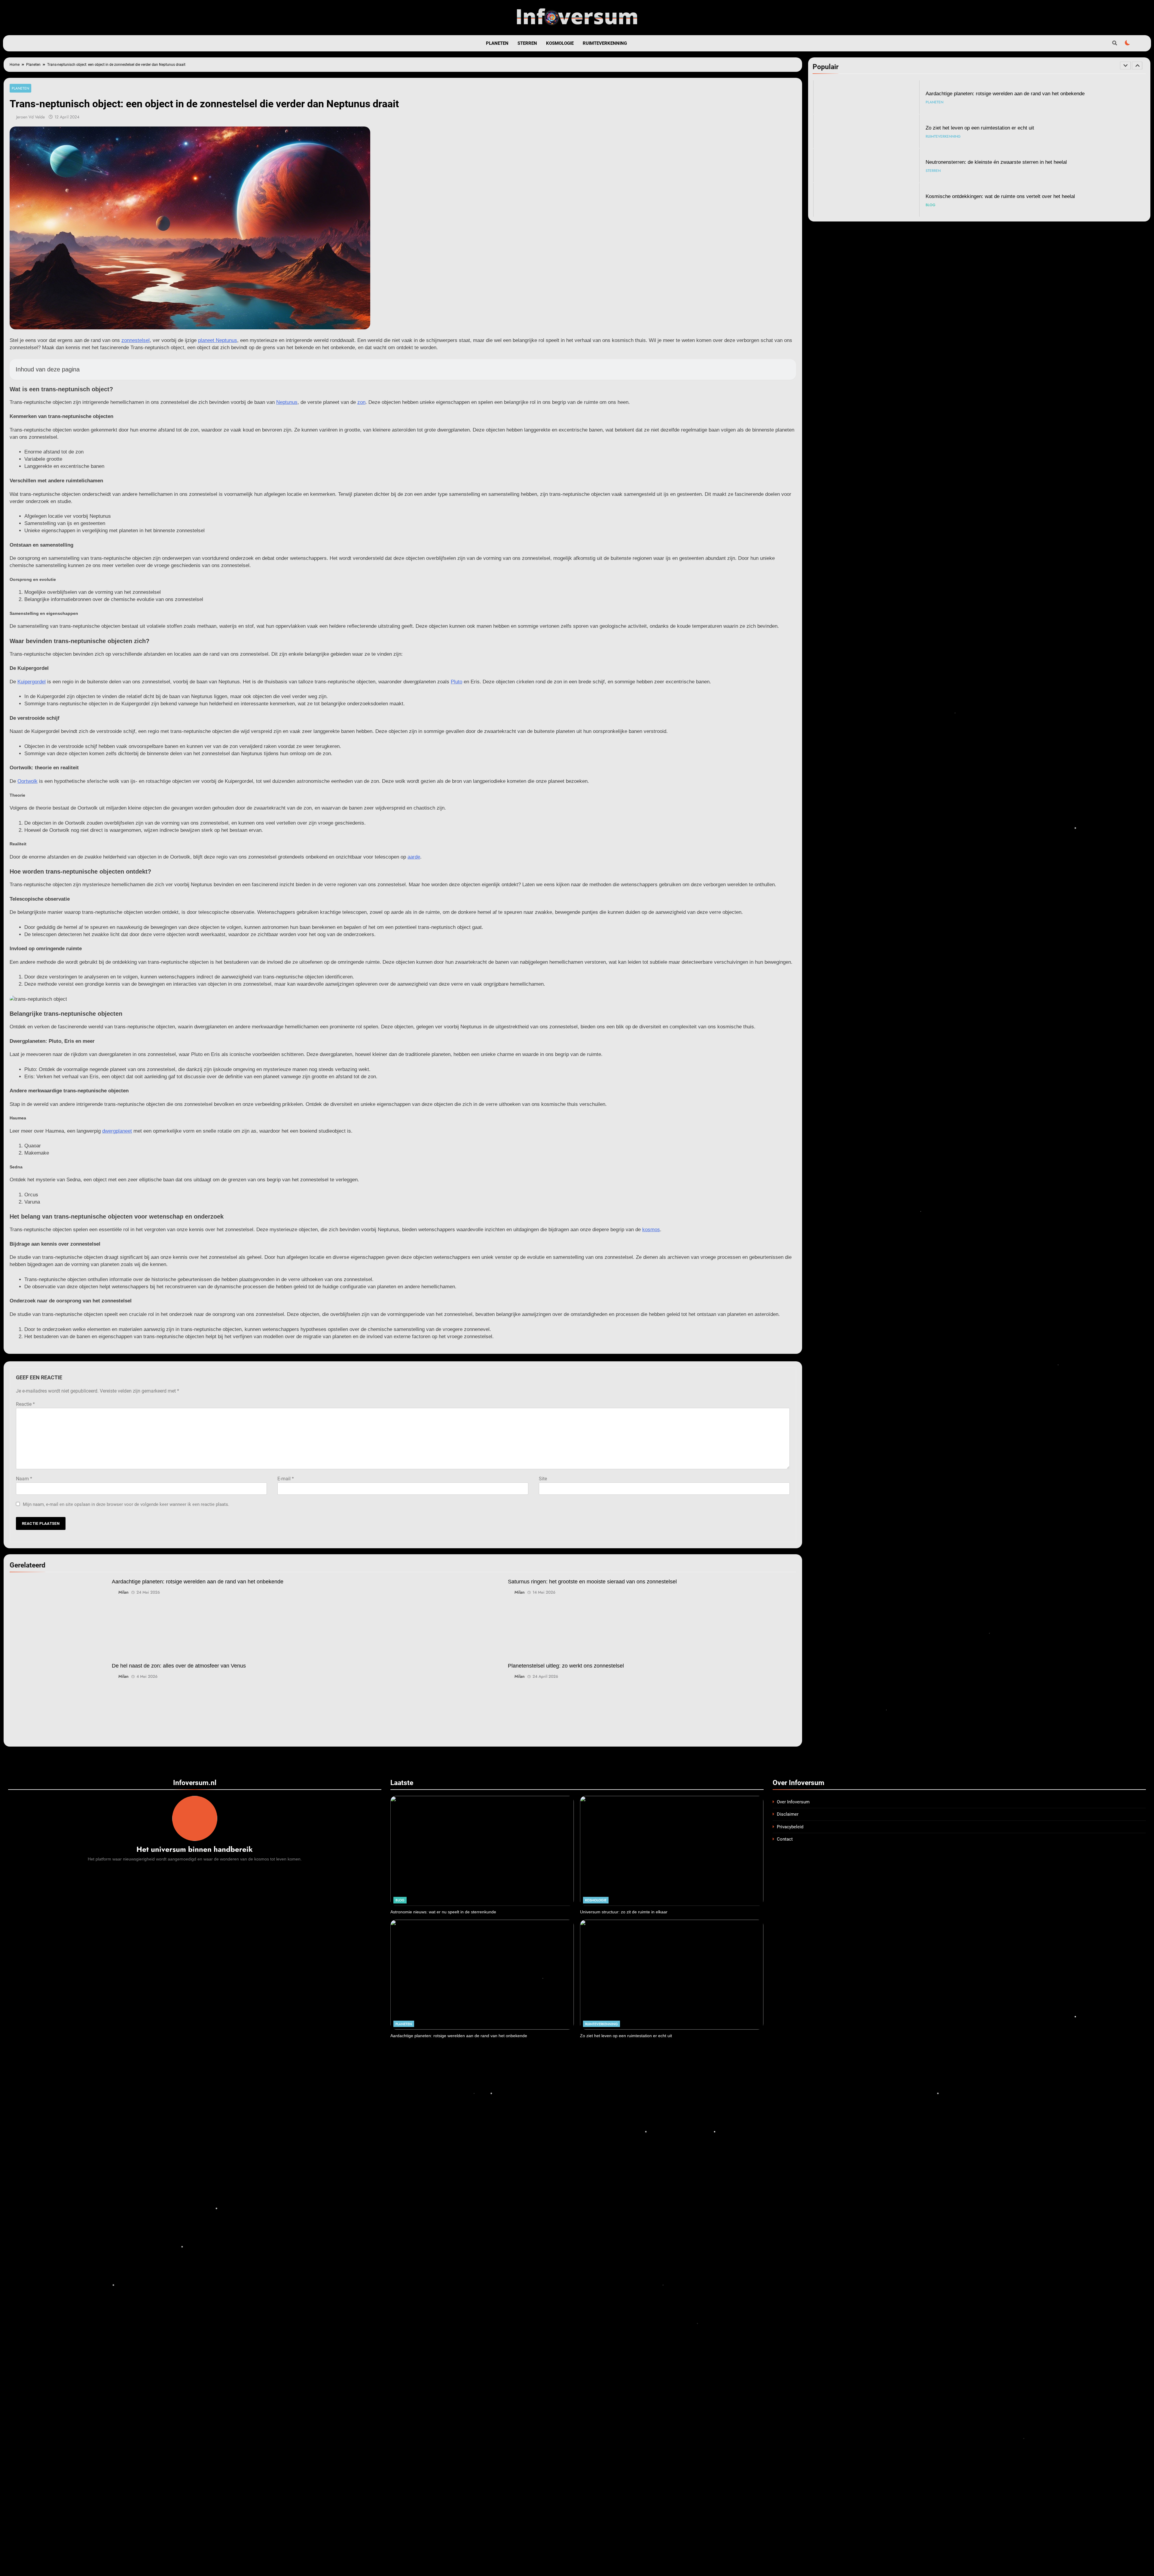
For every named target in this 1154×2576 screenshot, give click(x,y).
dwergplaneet (117, 1131)
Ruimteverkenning (605, 43)
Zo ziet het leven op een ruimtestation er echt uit (626, 2036)
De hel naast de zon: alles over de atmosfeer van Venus (179, 1666)
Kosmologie (560, 43)
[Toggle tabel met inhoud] (785, 369)
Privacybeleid (790, 1827)
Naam (24, 1479)
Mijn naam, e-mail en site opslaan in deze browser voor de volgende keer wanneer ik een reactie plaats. (126, 1504)
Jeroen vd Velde (31, 117)
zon (361, 402)
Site (543, 1479)
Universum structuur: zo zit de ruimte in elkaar (624, 1912)
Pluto (456, 682)
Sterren (527, 43)
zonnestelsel (136, 340)
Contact (785, 1839)
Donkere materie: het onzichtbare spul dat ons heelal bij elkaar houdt (1003, 128)
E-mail (286, 1479)
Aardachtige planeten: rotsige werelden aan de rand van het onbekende (198, 1582)
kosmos (651, 1230)
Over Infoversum (793, 1802)
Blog (931, 102)
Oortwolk (27, 781)
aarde (414, 857)
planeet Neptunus (218, 340)
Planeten (497, 43)
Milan (124, 1592)
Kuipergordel (32, 682)
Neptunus (287, 402)
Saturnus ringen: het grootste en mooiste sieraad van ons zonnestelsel (592, 1582)
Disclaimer (788, 1814)
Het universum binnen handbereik (195, 1849)
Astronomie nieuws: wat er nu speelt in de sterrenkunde (988, 196)
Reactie (25, 1404)
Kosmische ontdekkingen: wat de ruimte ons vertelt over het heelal (1000, 93)
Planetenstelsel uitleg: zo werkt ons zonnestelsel (566, 1666)
